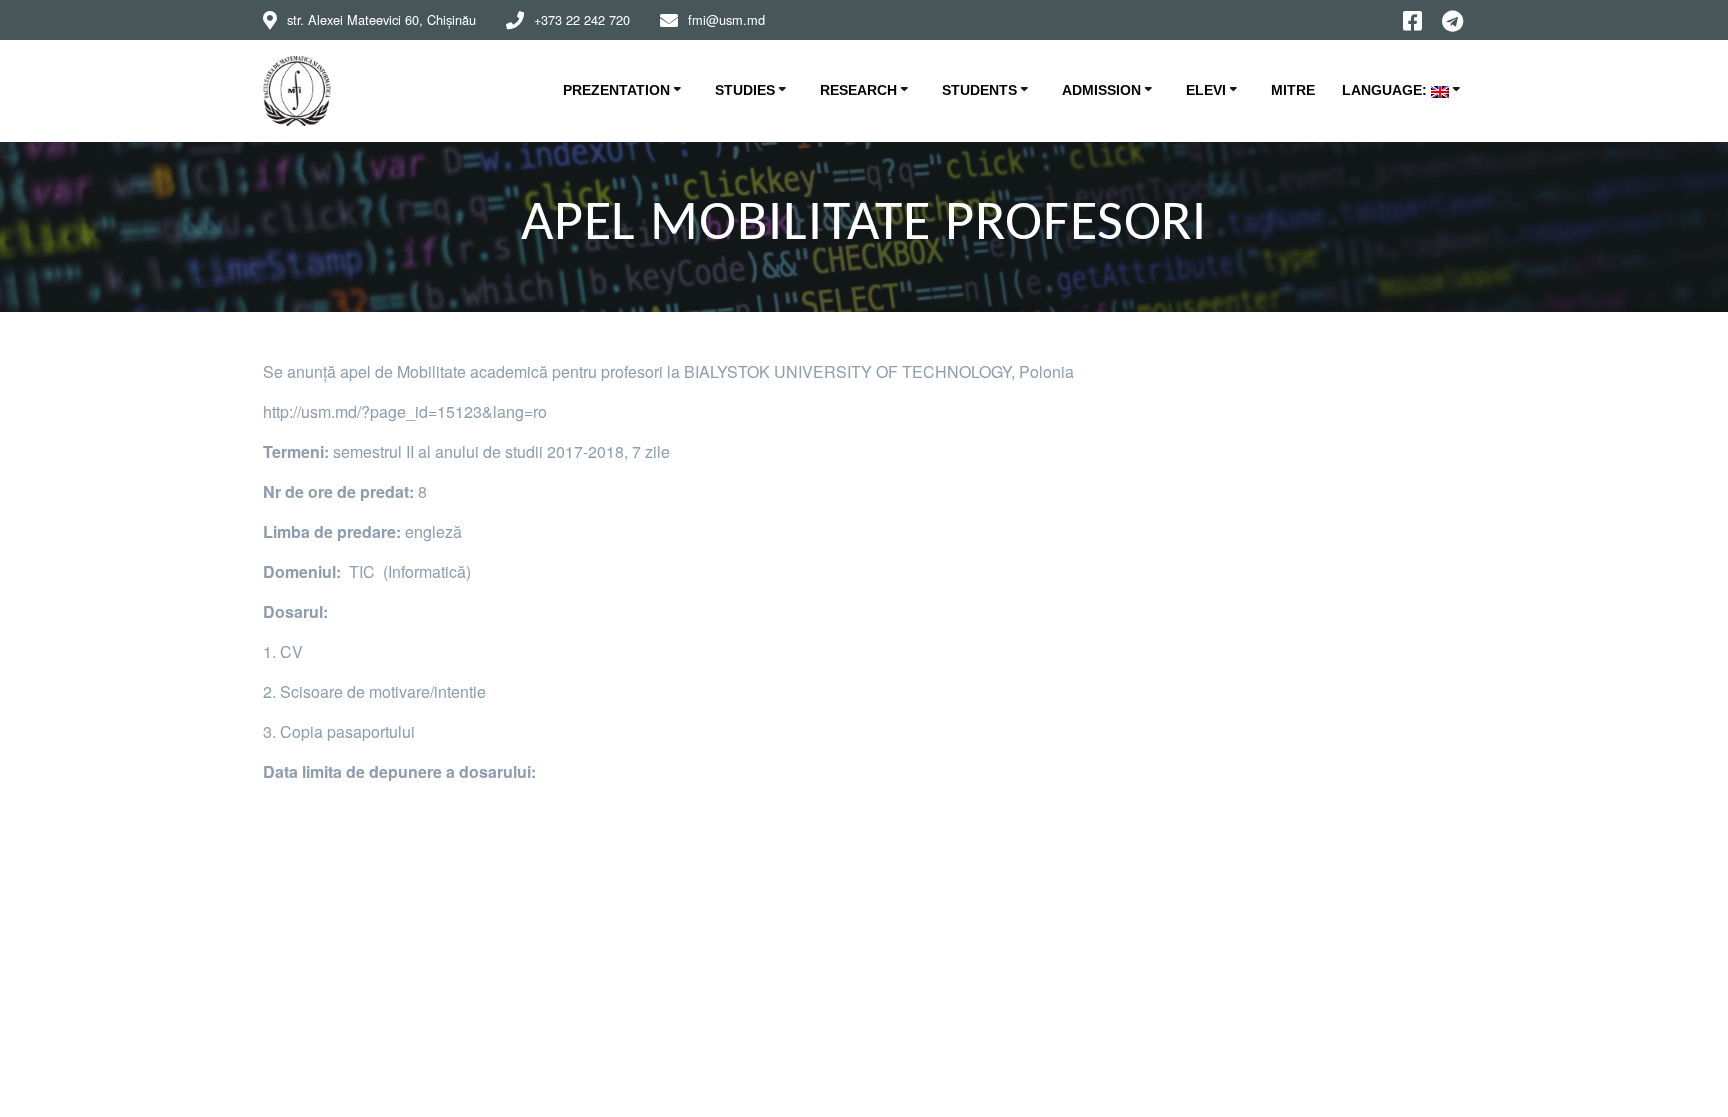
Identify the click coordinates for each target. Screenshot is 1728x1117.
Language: (1386, 90)
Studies (745, 90)
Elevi (1206, 90)
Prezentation (616, 90)
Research (858, 90)
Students (979, 90)
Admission (1101, 90)
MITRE (1293, 90)
